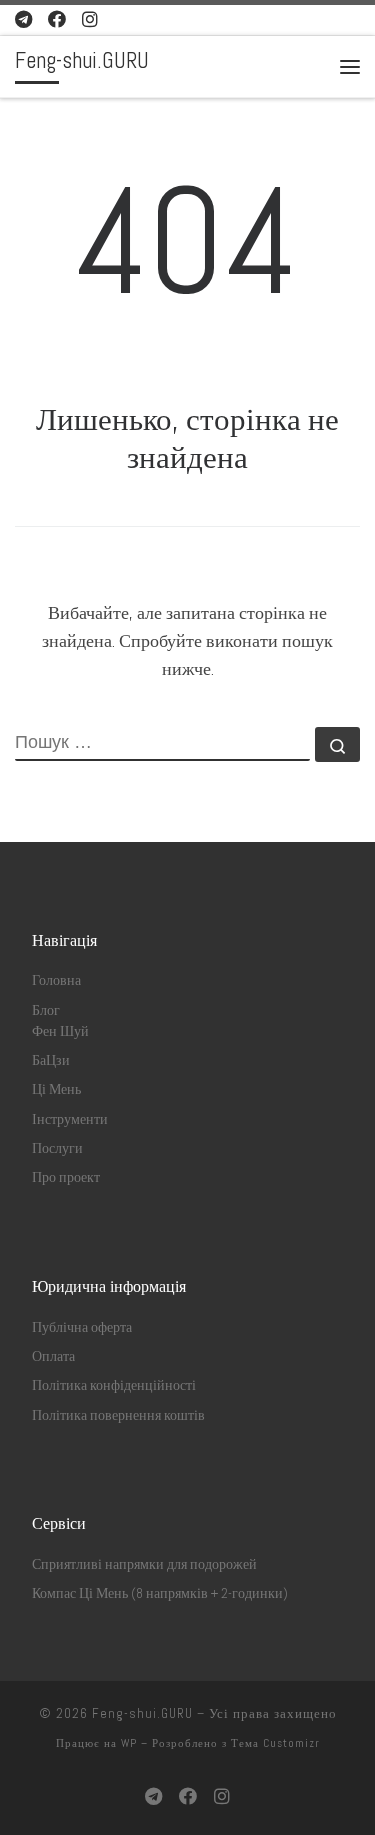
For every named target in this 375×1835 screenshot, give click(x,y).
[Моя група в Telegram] (23, 19)
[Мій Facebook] (57, 19)
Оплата (53, 1356)
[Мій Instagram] (90, 19)
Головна (56, 980)
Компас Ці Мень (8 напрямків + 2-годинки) (160, 1593)
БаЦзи (51, 1060)
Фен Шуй (60, 1031)
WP (129, 1743)
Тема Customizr (275, 1743)
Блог (46, 1010)
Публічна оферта (82, 1327)
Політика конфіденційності (114, 1385)
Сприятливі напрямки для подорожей (144, 1564)
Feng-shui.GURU (142, 1713)
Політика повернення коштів (118, 1415)
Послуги (57, 1148)
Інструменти (70, 1119)
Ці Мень (56, 1089)
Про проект (66, 1177)
